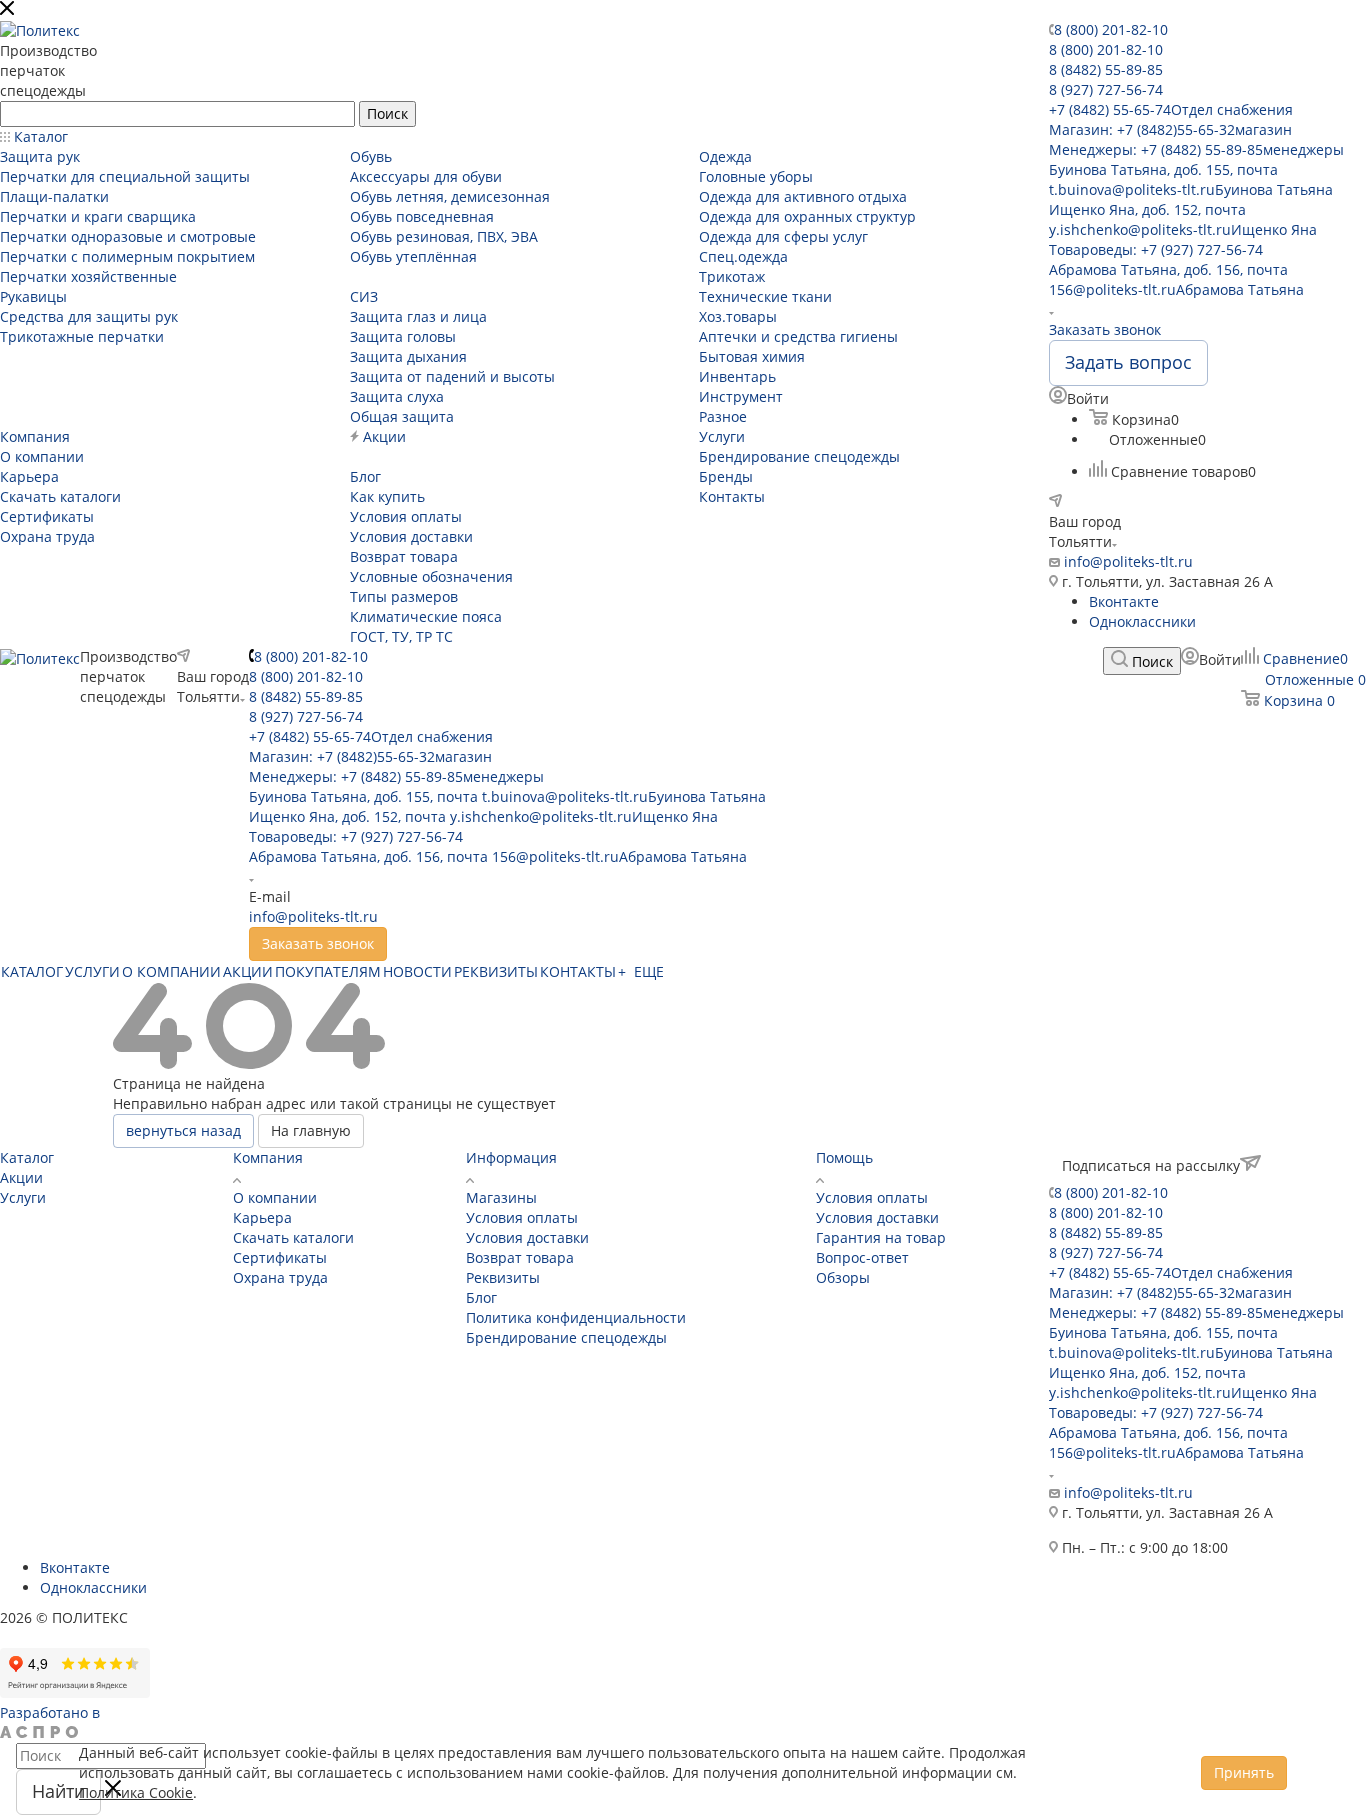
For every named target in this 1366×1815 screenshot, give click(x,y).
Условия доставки (527, 1237)
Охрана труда (280, 1277)
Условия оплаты (522, 1217)
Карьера (262, 1217)
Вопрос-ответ (862, 1257)
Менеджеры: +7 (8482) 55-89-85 (1196, 149)
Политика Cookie (136, 1792)
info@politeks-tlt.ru (1128, 561)
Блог (481, 1297)
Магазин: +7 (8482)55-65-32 (1170, 129)
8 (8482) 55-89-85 (1106, 69)
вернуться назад (183, 1130)
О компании (275, 1197)
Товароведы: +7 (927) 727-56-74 (1156, 249)
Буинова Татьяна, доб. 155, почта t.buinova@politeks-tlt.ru (1191, 179)
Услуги (23, 1197)
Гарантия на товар (881, 1237)
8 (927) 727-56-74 (1106, 89)
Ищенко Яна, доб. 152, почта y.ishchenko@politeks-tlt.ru (1183, 219)
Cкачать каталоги (293, 1237)
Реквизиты (503, 1277)
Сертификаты (280, 1257)
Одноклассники (1142, 621)
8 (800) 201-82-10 (1111, 29)
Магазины (501, 1197)
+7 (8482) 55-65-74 (1171, 109)
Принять (1244, 1772)
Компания (268, 1157)
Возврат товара (520, 1257)
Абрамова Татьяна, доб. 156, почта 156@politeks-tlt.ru (1176, 279)
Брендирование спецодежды (566, 1337)
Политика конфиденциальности (576, 1317)
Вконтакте (1124, 601)
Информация (511, 1157)
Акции (21, 1177)
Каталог (27, 1157)
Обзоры (843, 1277)
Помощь (844, 1157)
